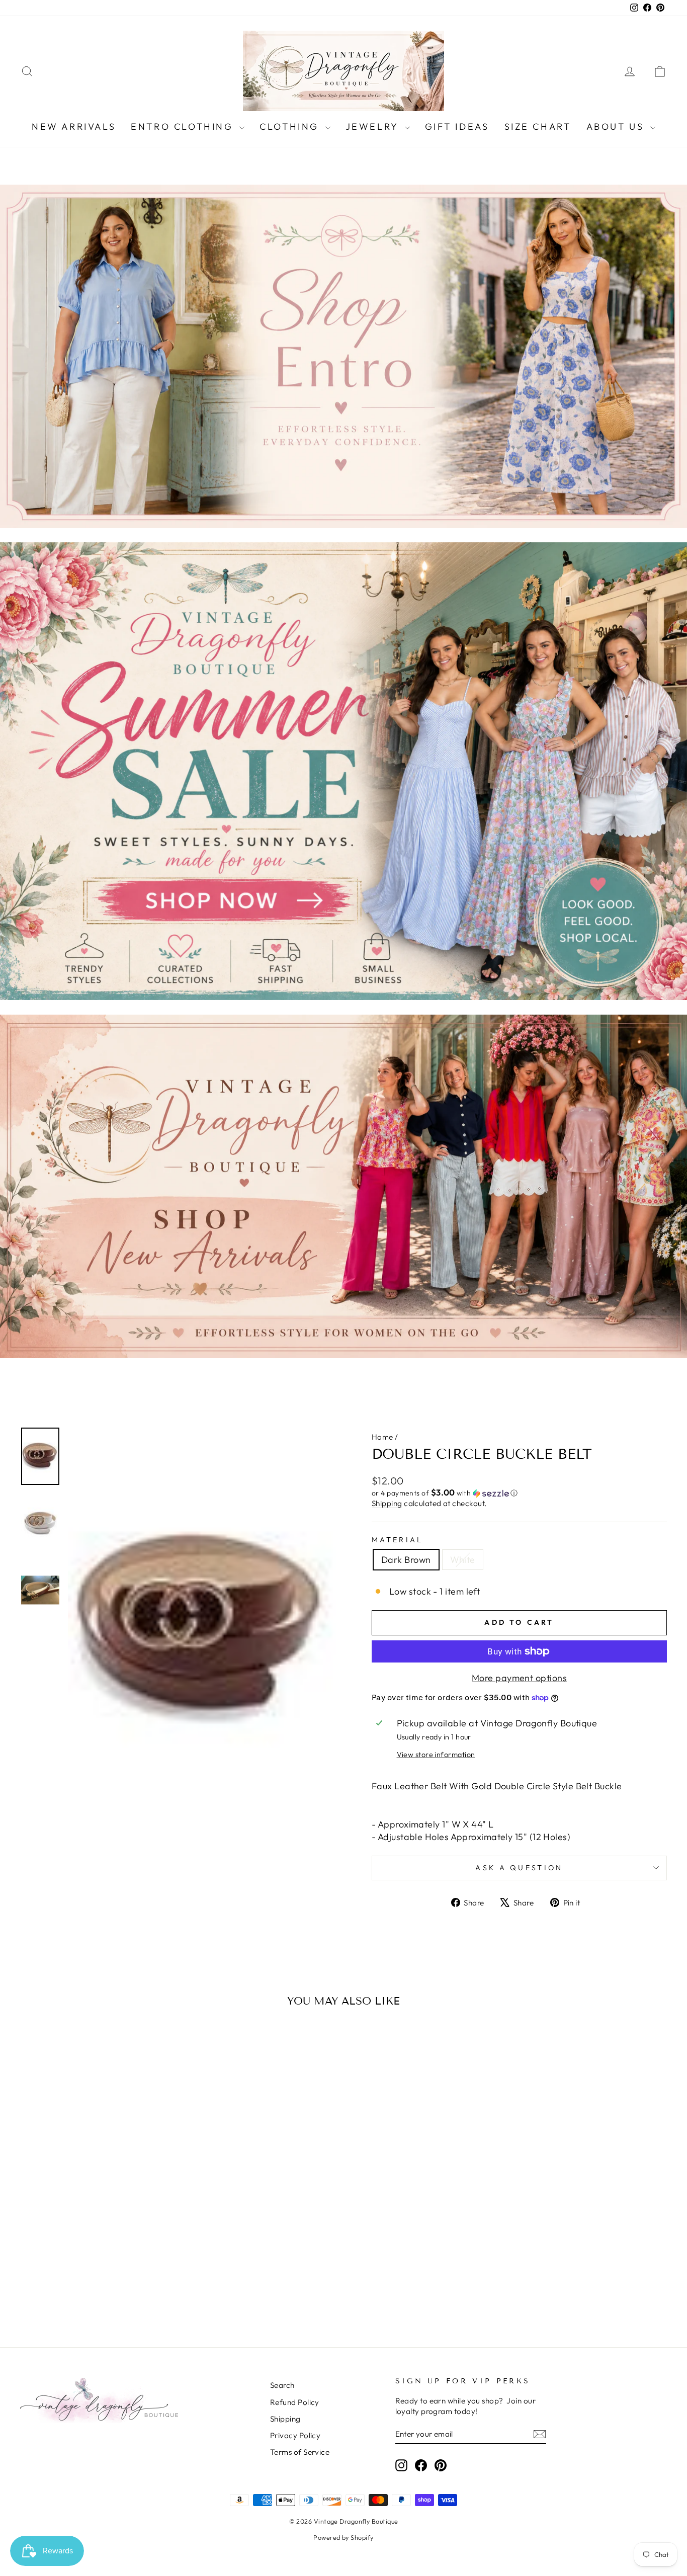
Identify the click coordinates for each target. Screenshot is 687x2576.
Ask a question (519, 1868)
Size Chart (538, 127)
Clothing (291, 127)
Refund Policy (295, 2402)
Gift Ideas (457, 127)
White (463, 1560)
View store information (436, 1755)
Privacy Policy (295, 2435)
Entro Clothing (184, 127)
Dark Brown (406, 1560)
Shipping (387, 1503)
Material (398, 1540)
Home (382, 1437)
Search (282, 2385)
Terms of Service (300, 2452)
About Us (617, 127)
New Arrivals (74, 127)
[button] (519, 1493)
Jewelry (374, 127)
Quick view (97, 2251)
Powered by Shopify (343, 2537)
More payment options (519, 1678)
